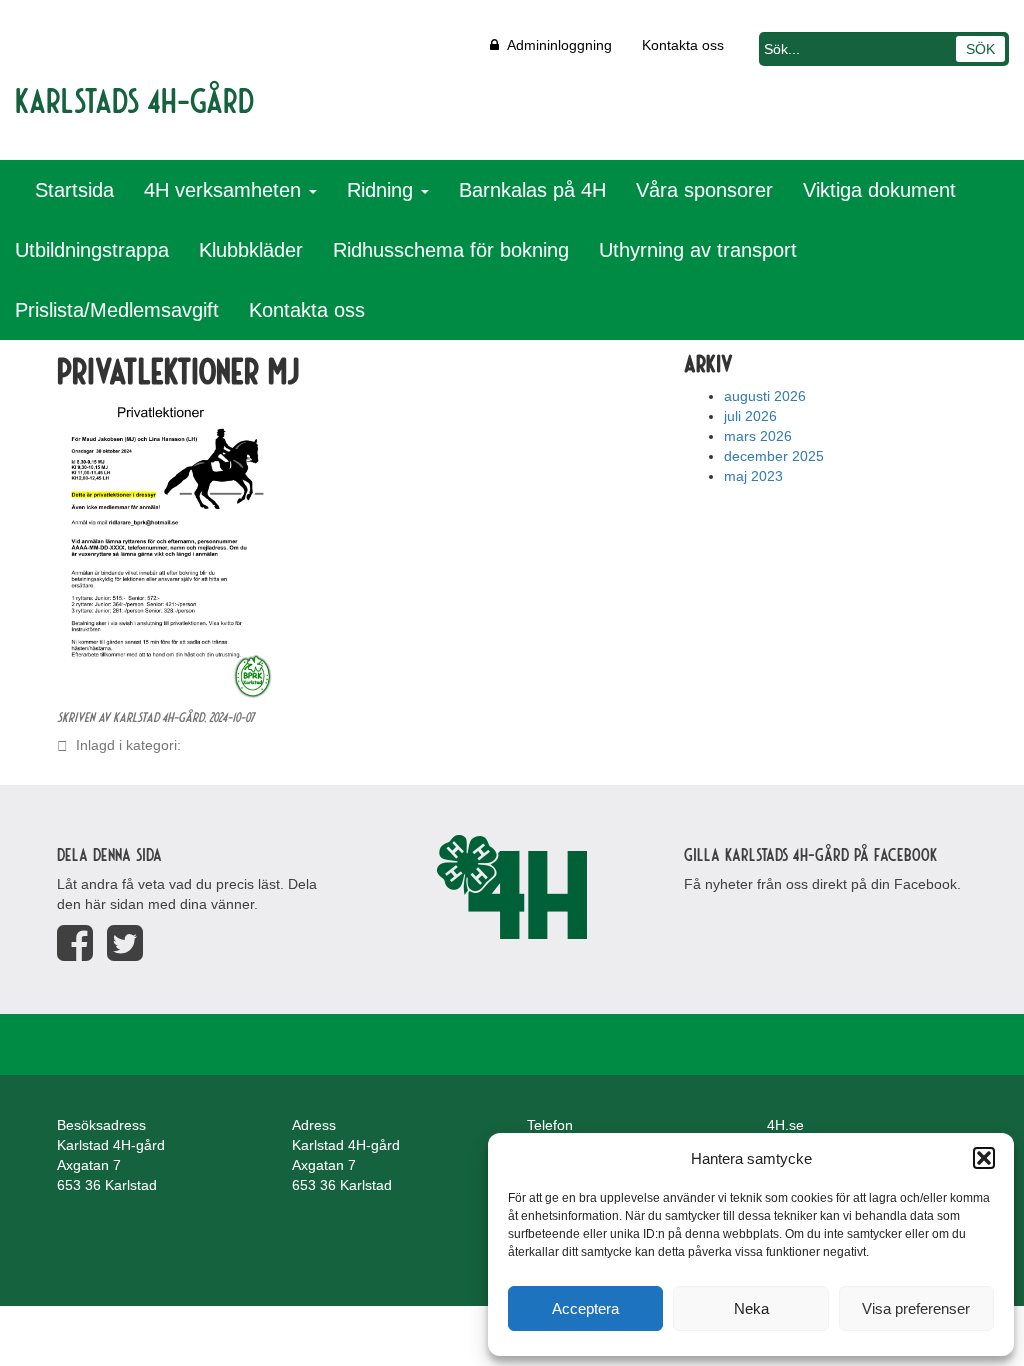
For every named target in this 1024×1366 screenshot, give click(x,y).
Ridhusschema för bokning (451, 250)
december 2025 (774, 456)
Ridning (383, 190)
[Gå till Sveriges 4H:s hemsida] (511, 887)
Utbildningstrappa (92, 250)
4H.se (785, 1125)
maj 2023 (753, 476)
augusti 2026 (765, 396)
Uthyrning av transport (698, 250)
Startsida (74, 190)
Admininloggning (555, 45)
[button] (984, 1158)
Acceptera (585, 1308)
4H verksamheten (225, 190)
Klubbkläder (251, 250)
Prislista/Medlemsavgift (117, 310)
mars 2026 (758, 436)
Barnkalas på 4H (532, 190)
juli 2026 (750, 416)
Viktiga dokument (879, 190)
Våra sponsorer (704, 190)
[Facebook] (75, 943)
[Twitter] (125, 943)
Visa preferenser (916, 1308)
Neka (751, 1308)
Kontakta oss (683, 45)
